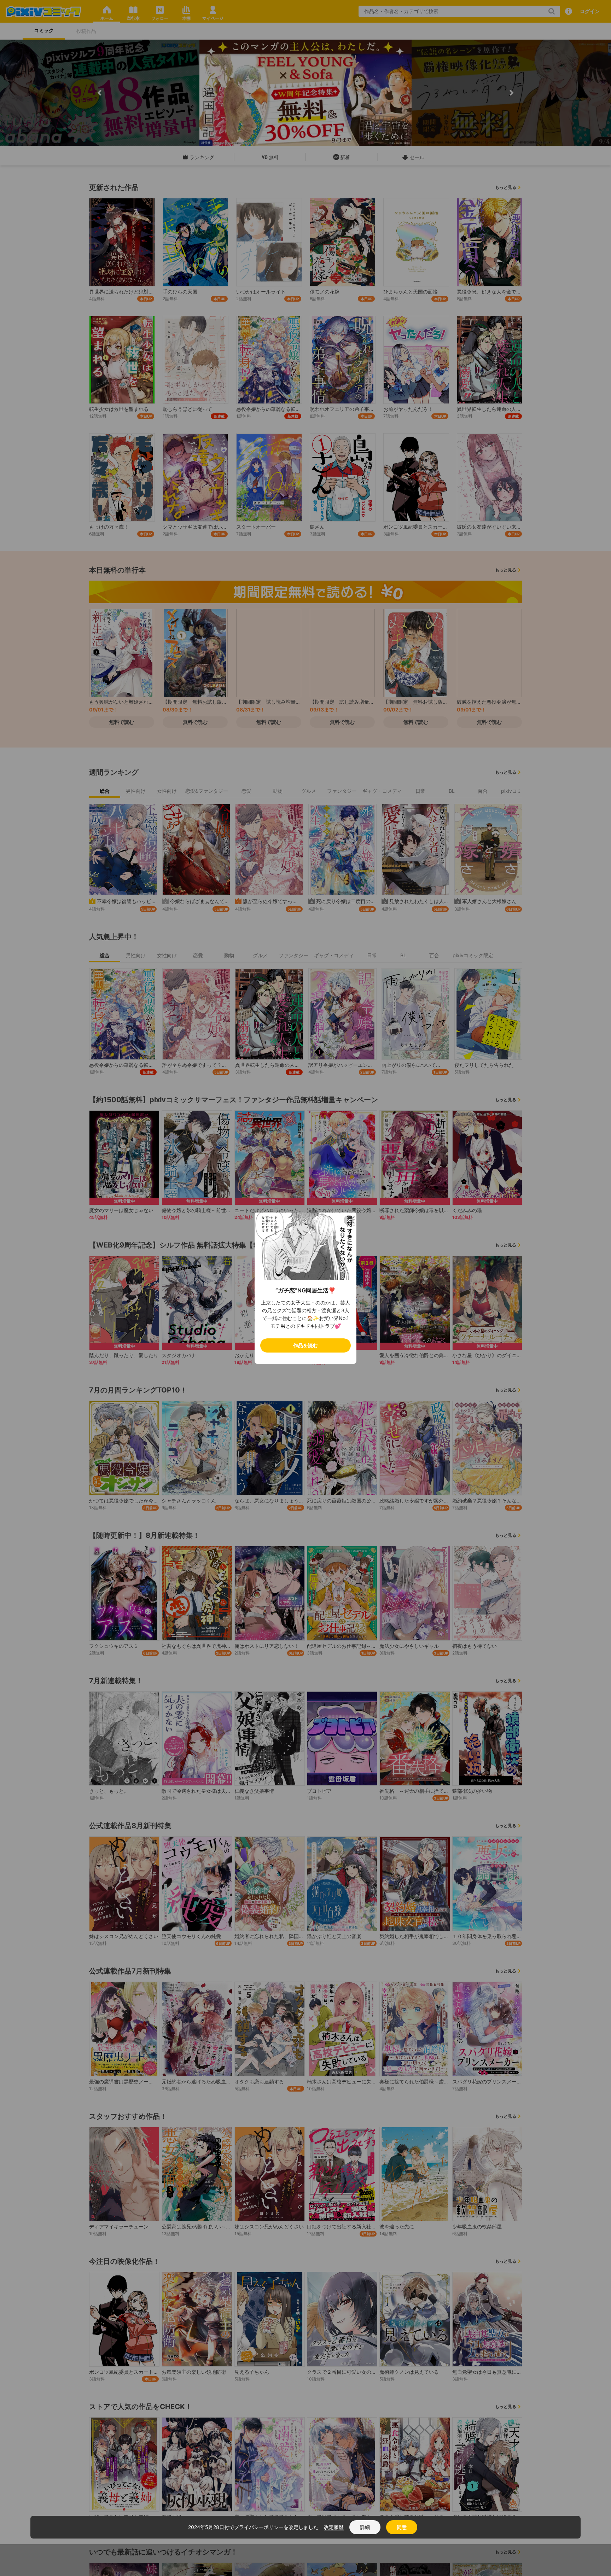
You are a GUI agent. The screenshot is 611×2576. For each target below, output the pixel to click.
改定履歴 (334, 2527)
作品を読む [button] (305, 1345)
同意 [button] (402, 2527)
